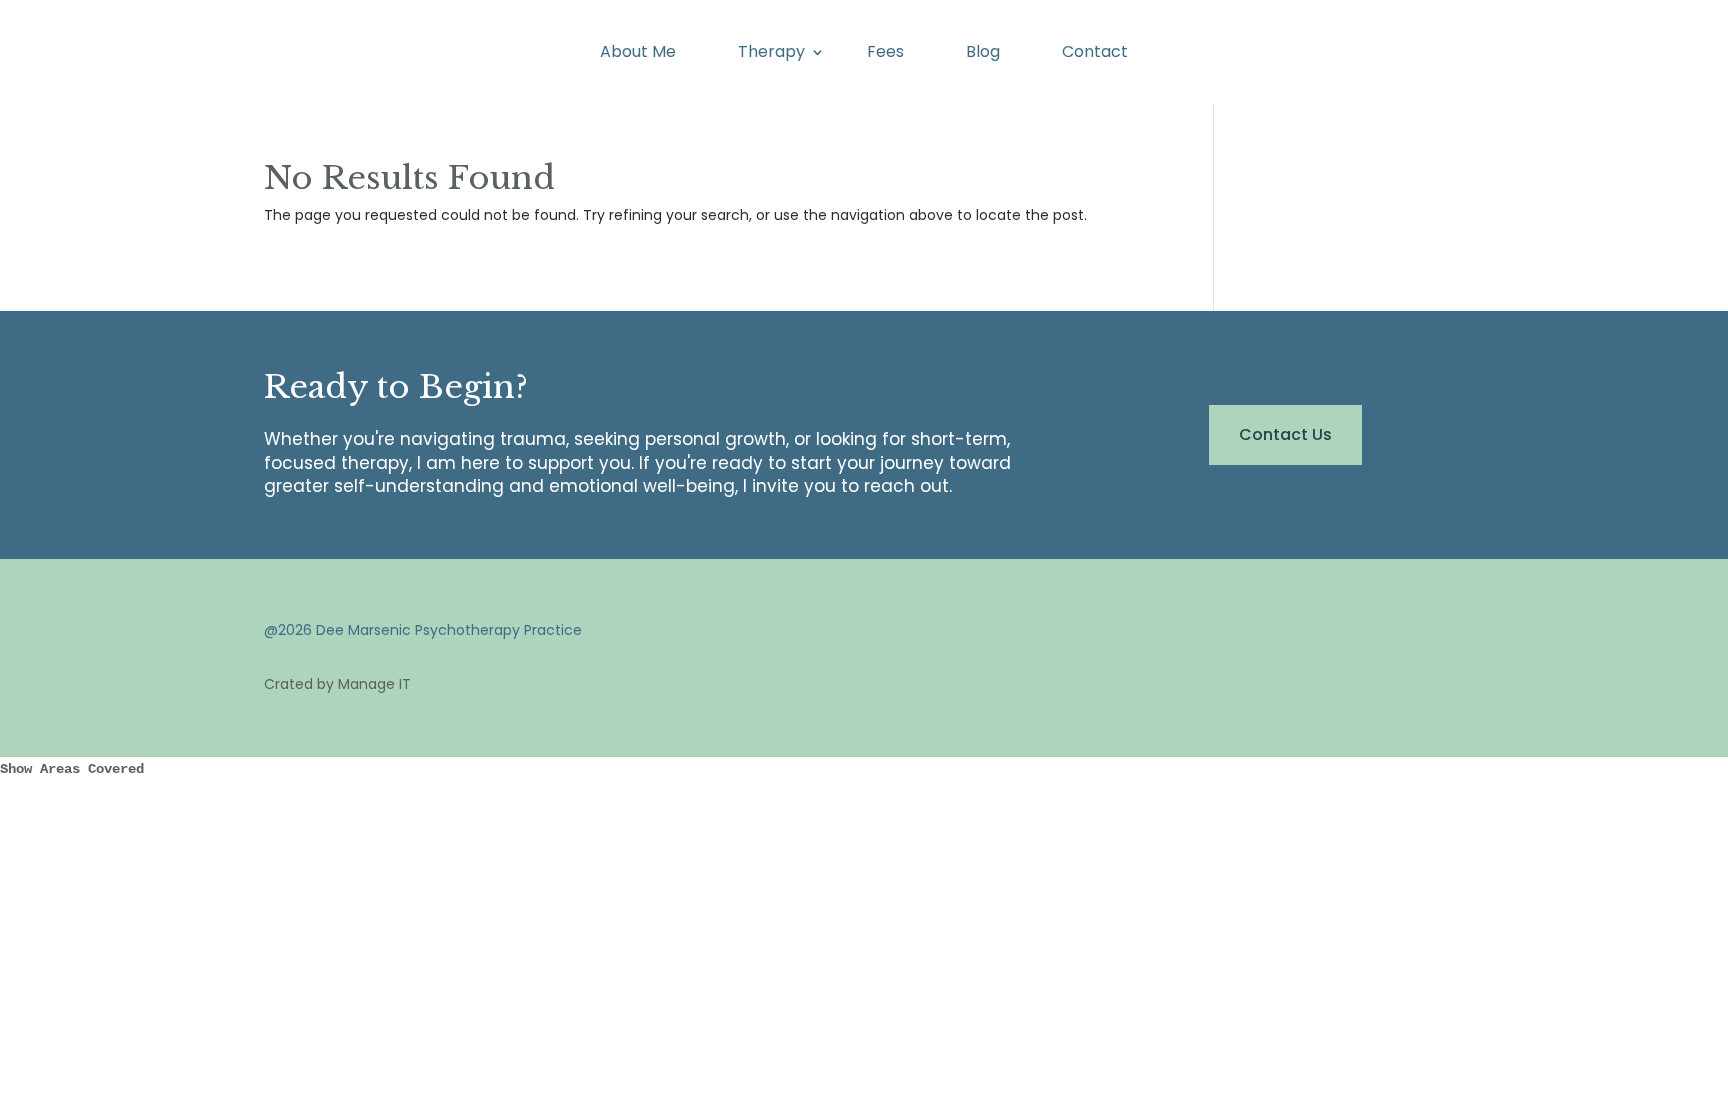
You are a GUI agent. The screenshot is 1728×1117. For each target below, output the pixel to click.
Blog (983, 54)
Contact (1095, 54)
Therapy (771, 54)
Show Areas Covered (72, 769)
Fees (885, 54)
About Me (638, 54)
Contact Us (1285, 434)
